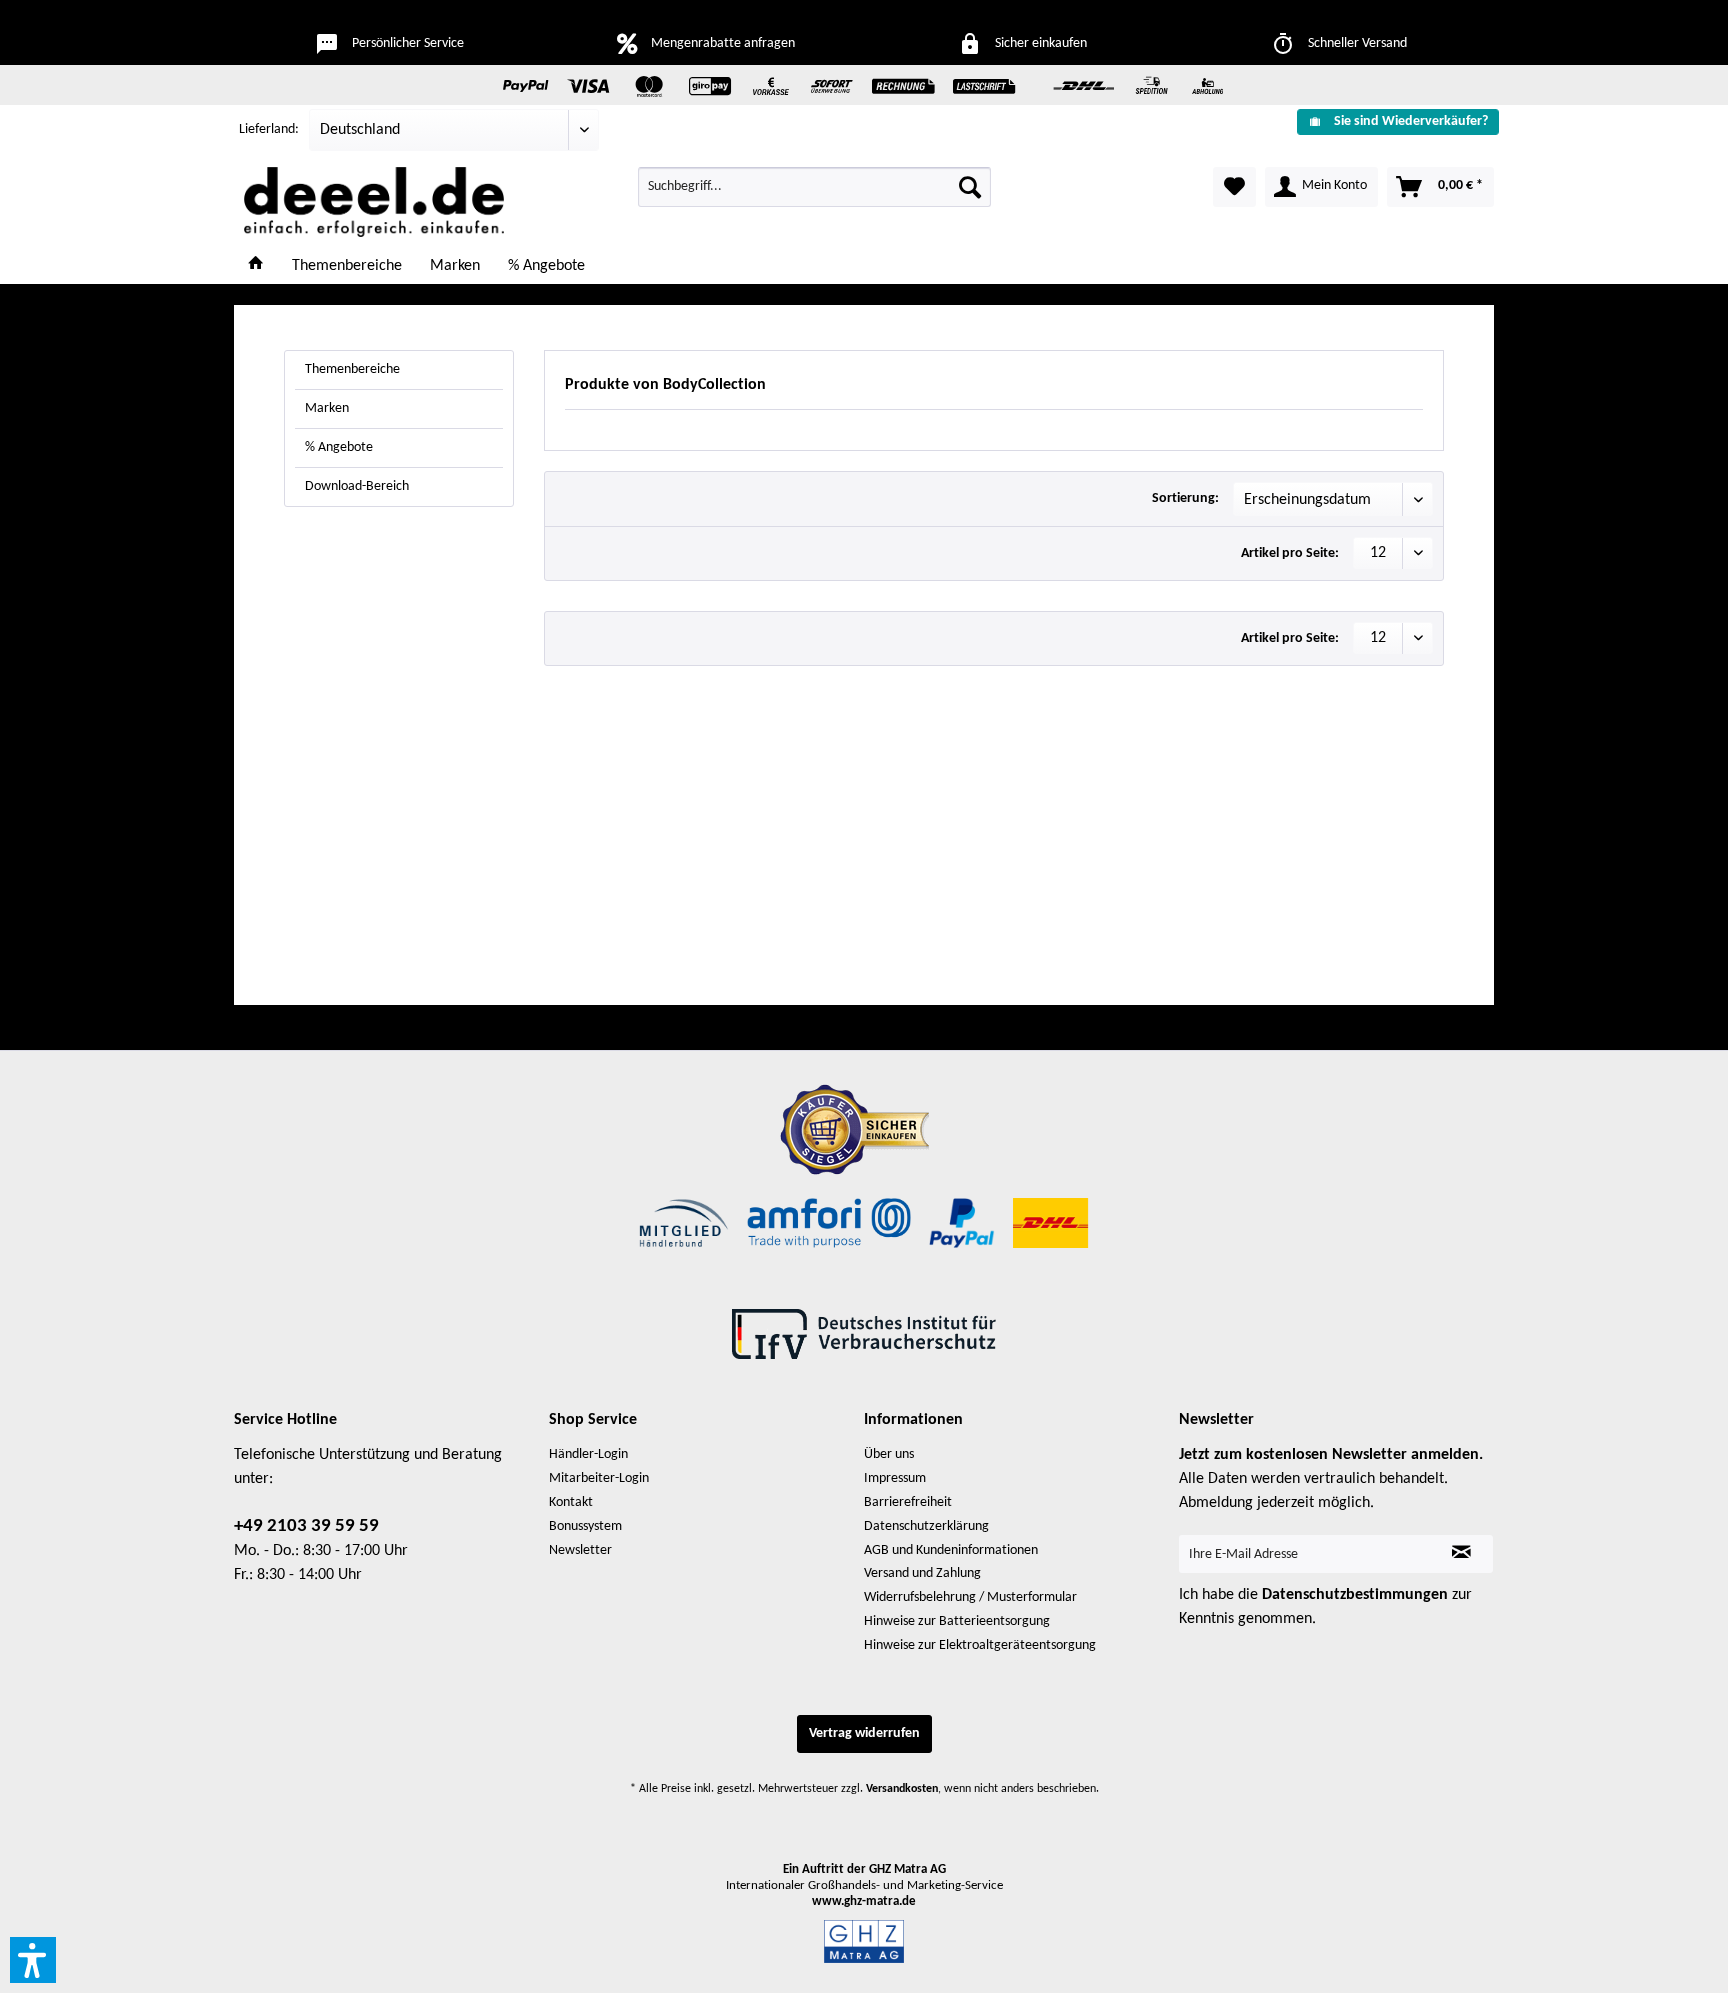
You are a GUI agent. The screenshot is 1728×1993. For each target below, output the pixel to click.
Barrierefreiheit (908, 1502)
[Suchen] (970, 187)
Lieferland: (269, 129)
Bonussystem (585, 1526)
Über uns (889, 1454)
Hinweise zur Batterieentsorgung (957, 1621)
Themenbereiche (352, 369)
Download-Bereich (357, 486)
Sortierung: (1185, 498)
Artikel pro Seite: (1290, 553)
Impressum (895, 1478)
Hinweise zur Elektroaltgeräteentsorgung (980, 1645)
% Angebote (339, 447)
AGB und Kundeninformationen (951, 1550)
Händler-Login (588, 1454)
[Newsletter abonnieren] (1461, 1554)
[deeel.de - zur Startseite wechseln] (374, 202)
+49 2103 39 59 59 (306, 1526)
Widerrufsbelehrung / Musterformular (970, 1597)
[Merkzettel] (1234, 187)
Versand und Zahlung (922, 1573)
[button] (33, 1960)
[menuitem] (1390, 121)
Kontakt (571, 1502)
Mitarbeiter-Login (599, 1478)
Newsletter (580, 1550)
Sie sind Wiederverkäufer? (1411, 121)
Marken (327, 408)
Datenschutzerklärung (926, 1526)
